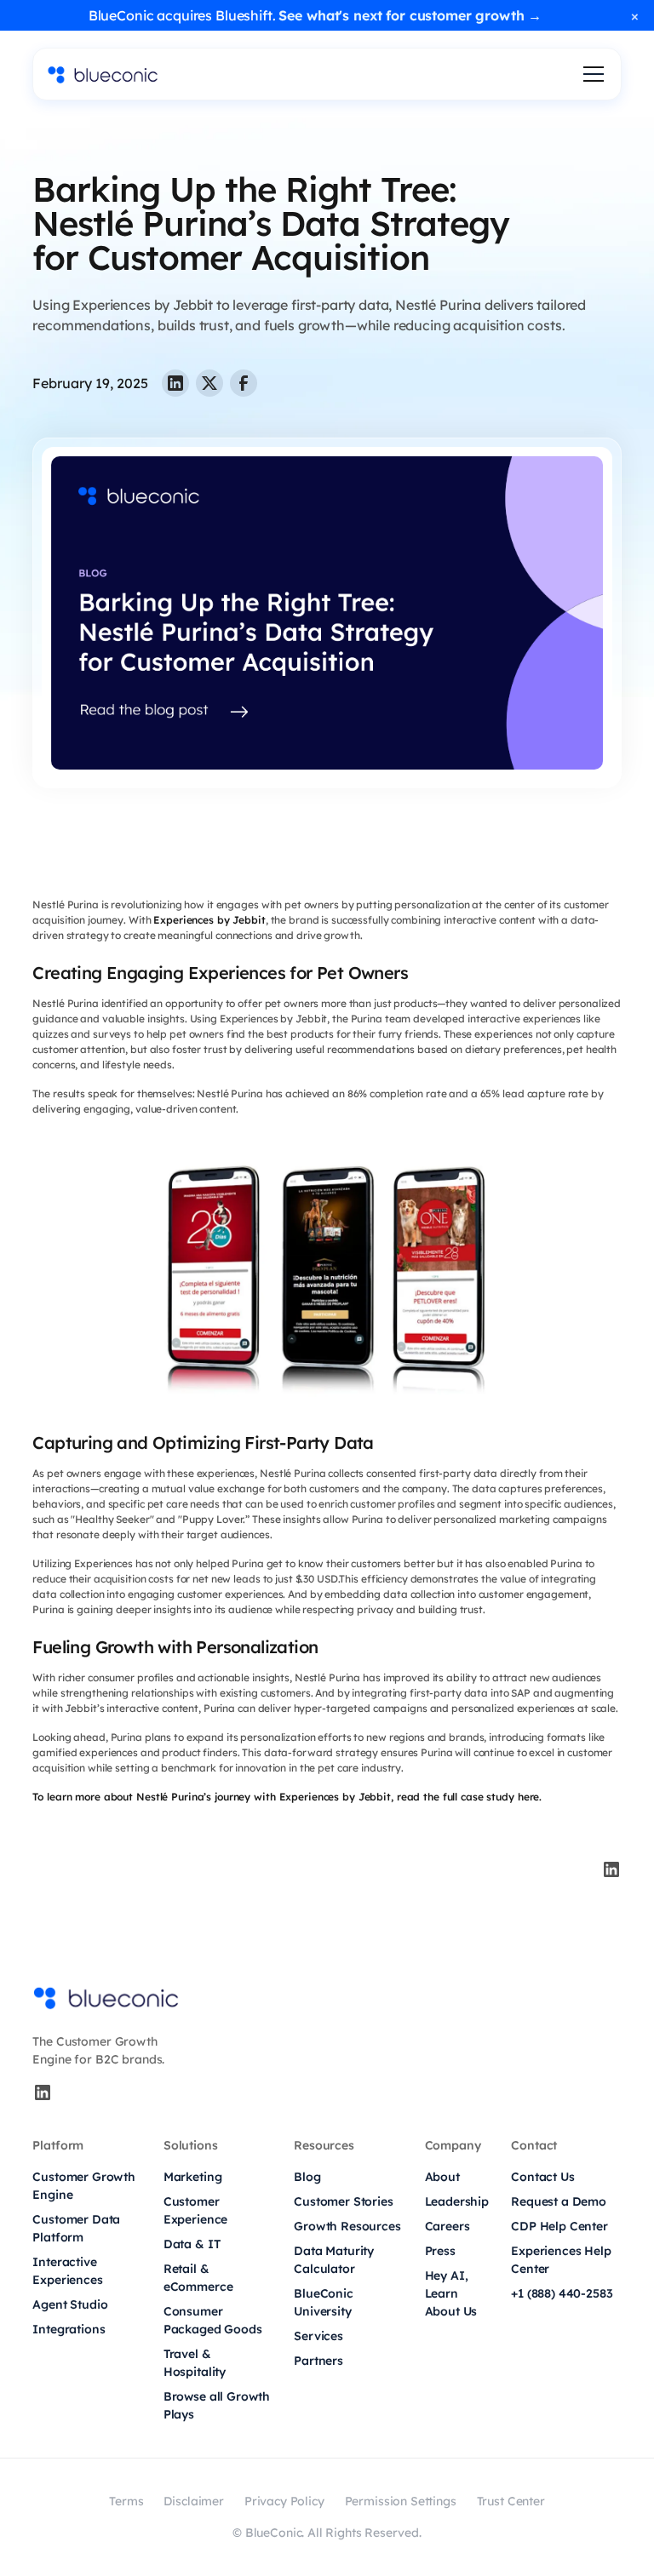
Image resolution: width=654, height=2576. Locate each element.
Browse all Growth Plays (217, 2405)
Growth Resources (347, 2226)
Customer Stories (343, 2201)
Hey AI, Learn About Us (451, 2293)
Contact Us (542, 2177)
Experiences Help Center (561, 2260)
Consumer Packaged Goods (213, 2320)
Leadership (457, 2201)
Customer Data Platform (76, 2228)
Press (440, 2251)
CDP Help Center (559, 2226)
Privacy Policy (284, 2501)
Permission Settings (401, 2501)
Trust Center (511, 2501)
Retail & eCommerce (198, 2278)
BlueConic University (324, 2302)
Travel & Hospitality (195, 2363)
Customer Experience (195, 2210)
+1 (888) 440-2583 (562, 2293)
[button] (590, 74)
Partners (318, 2361)
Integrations (69, 2329)
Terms (126, 2501)
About (442, 2177)
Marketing (193, 2177)
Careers (447, 2226)
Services (318, 2336)
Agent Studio (70, 2304)
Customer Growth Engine (84, 2186)
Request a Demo (559, 2201)
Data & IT (192, 2244)
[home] (103, 74)
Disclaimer (193, 2501)
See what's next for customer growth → (410, 15)
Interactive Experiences (67, 2271)
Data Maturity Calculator (334, 2260)
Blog (307, 2177)
